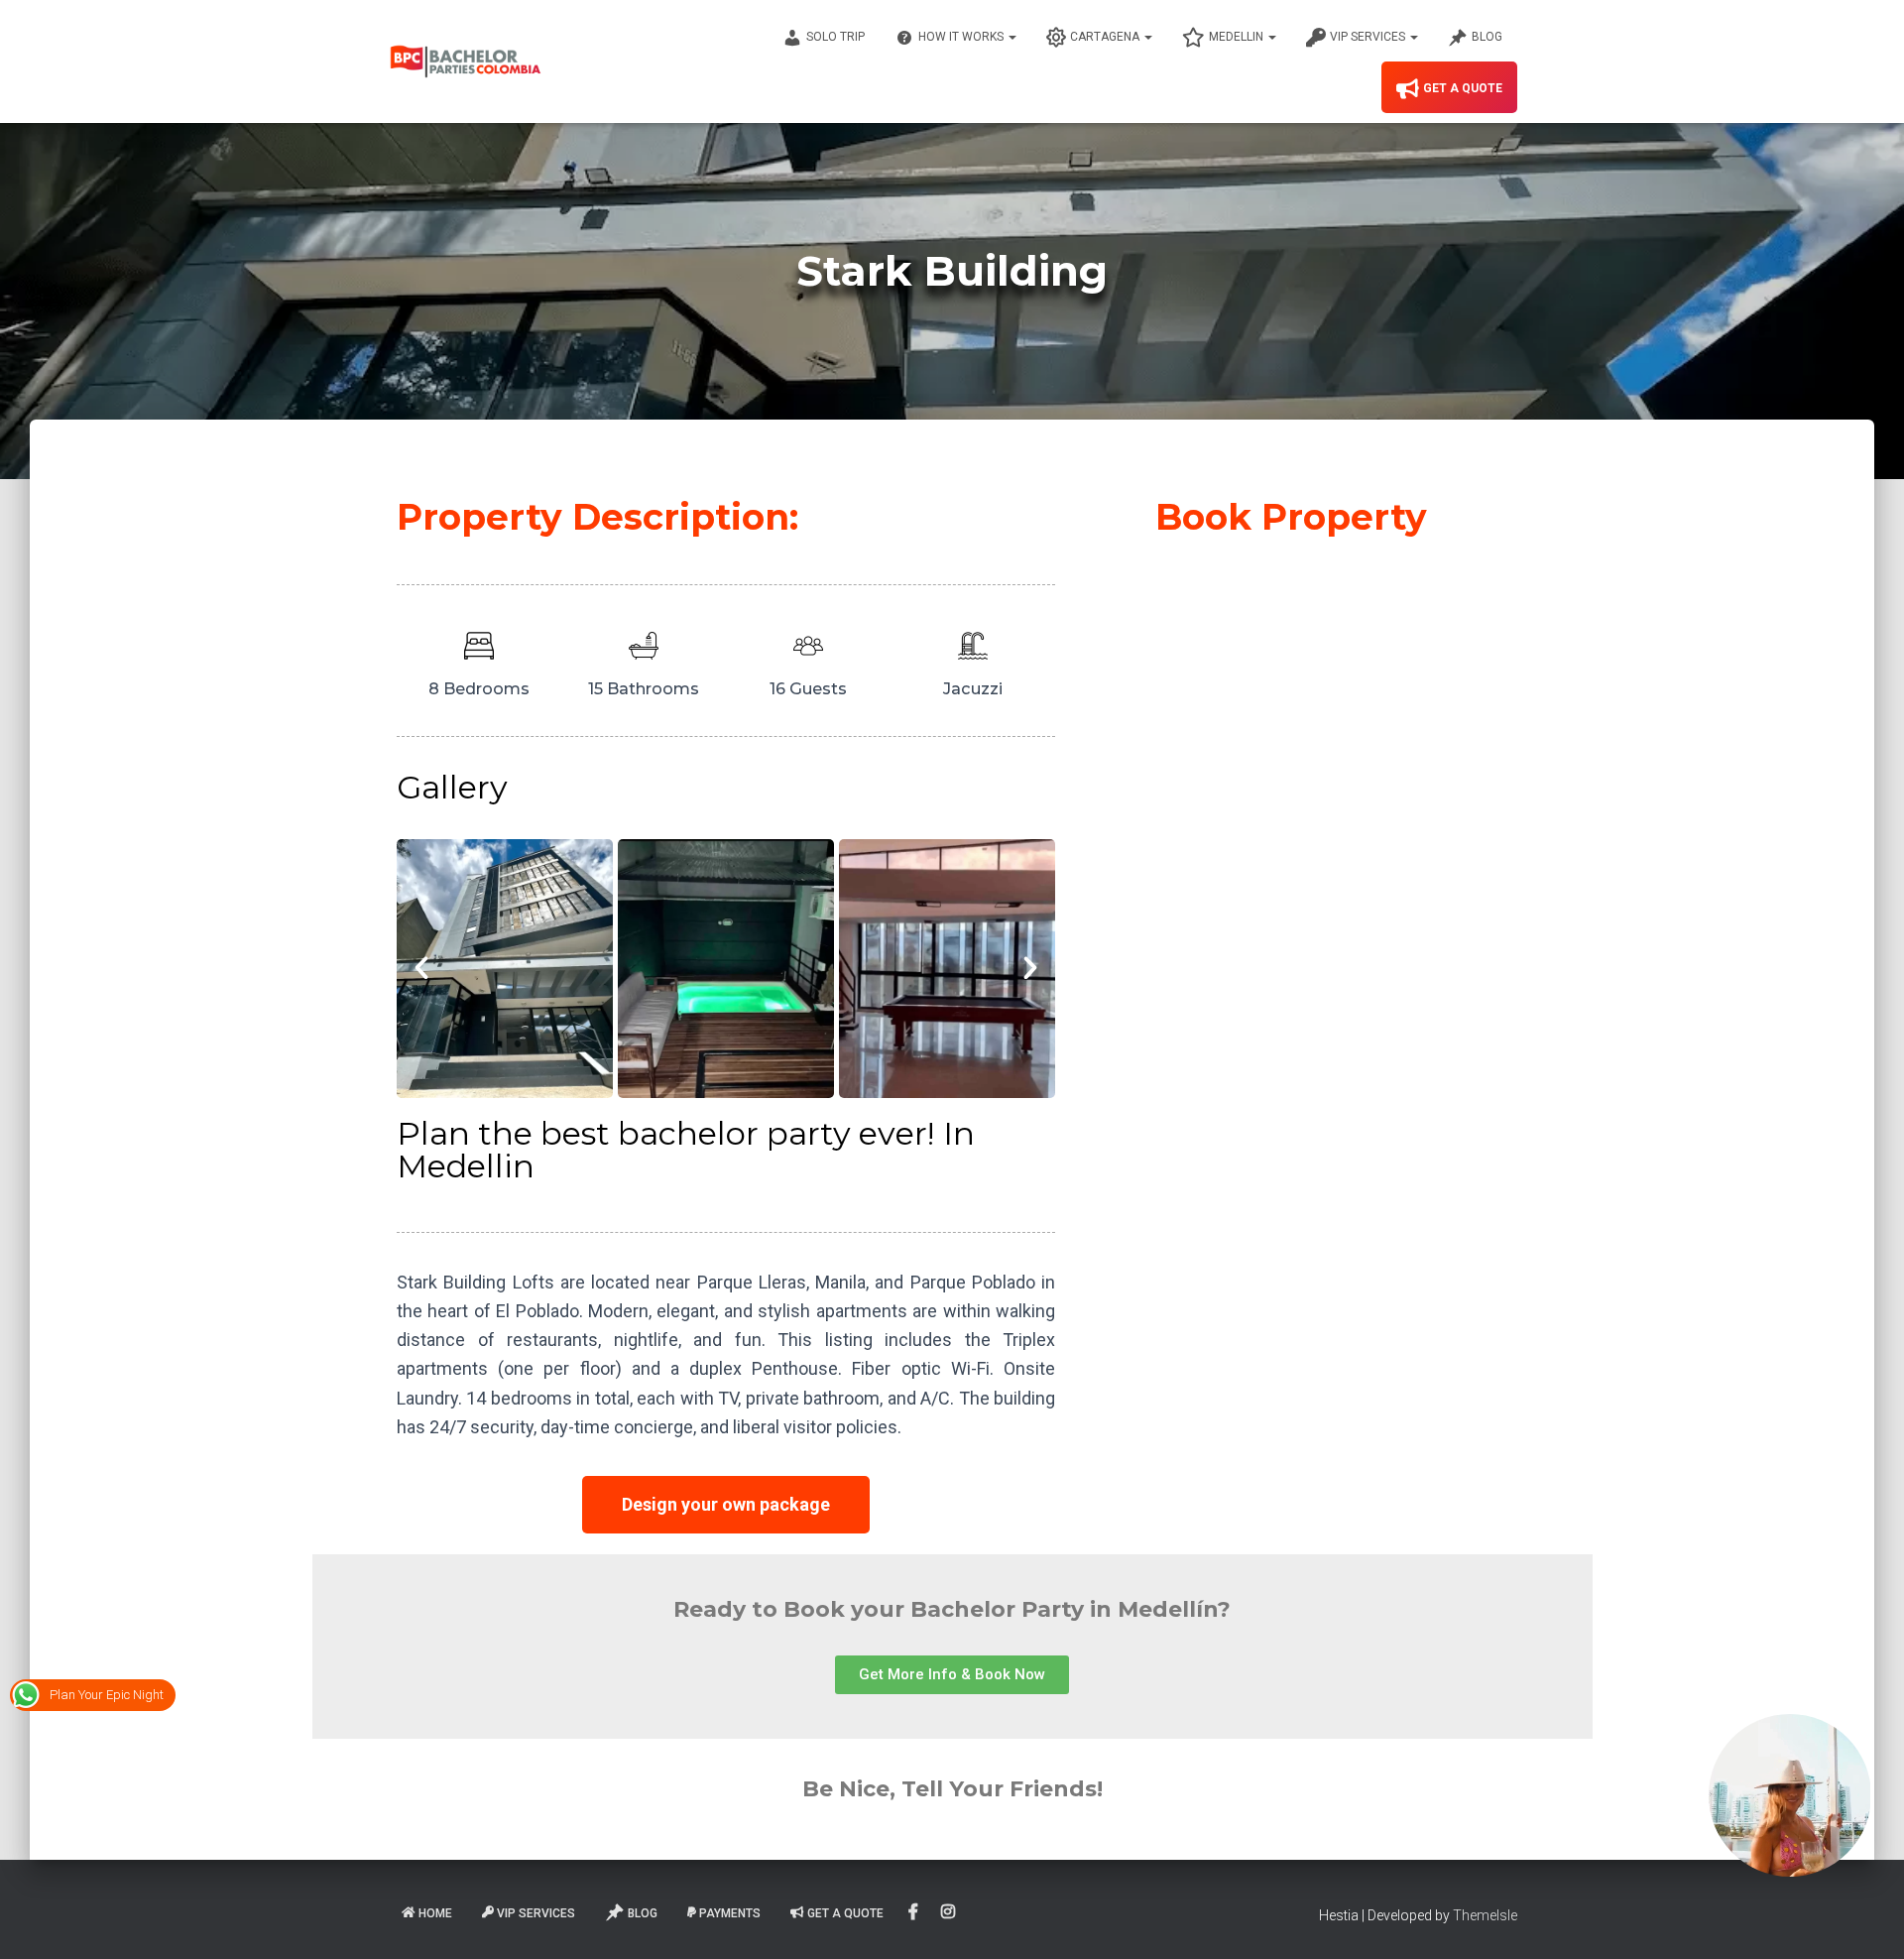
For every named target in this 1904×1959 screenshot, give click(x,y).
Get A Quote (1463, 88)
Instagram (950, 1912)
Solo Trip (835, 37)
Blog (1487, 37)
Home (435, 1913)
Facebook (915, 1912)
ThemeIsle (1485, 1915)
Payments (730, 1913)
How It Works (962, 37)
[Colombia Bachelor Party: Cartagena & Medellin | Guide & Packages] (466, 61)
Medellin (1238, 37)
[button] (421, 968)
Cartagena (1106, 37)
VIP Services (1369, 37)
